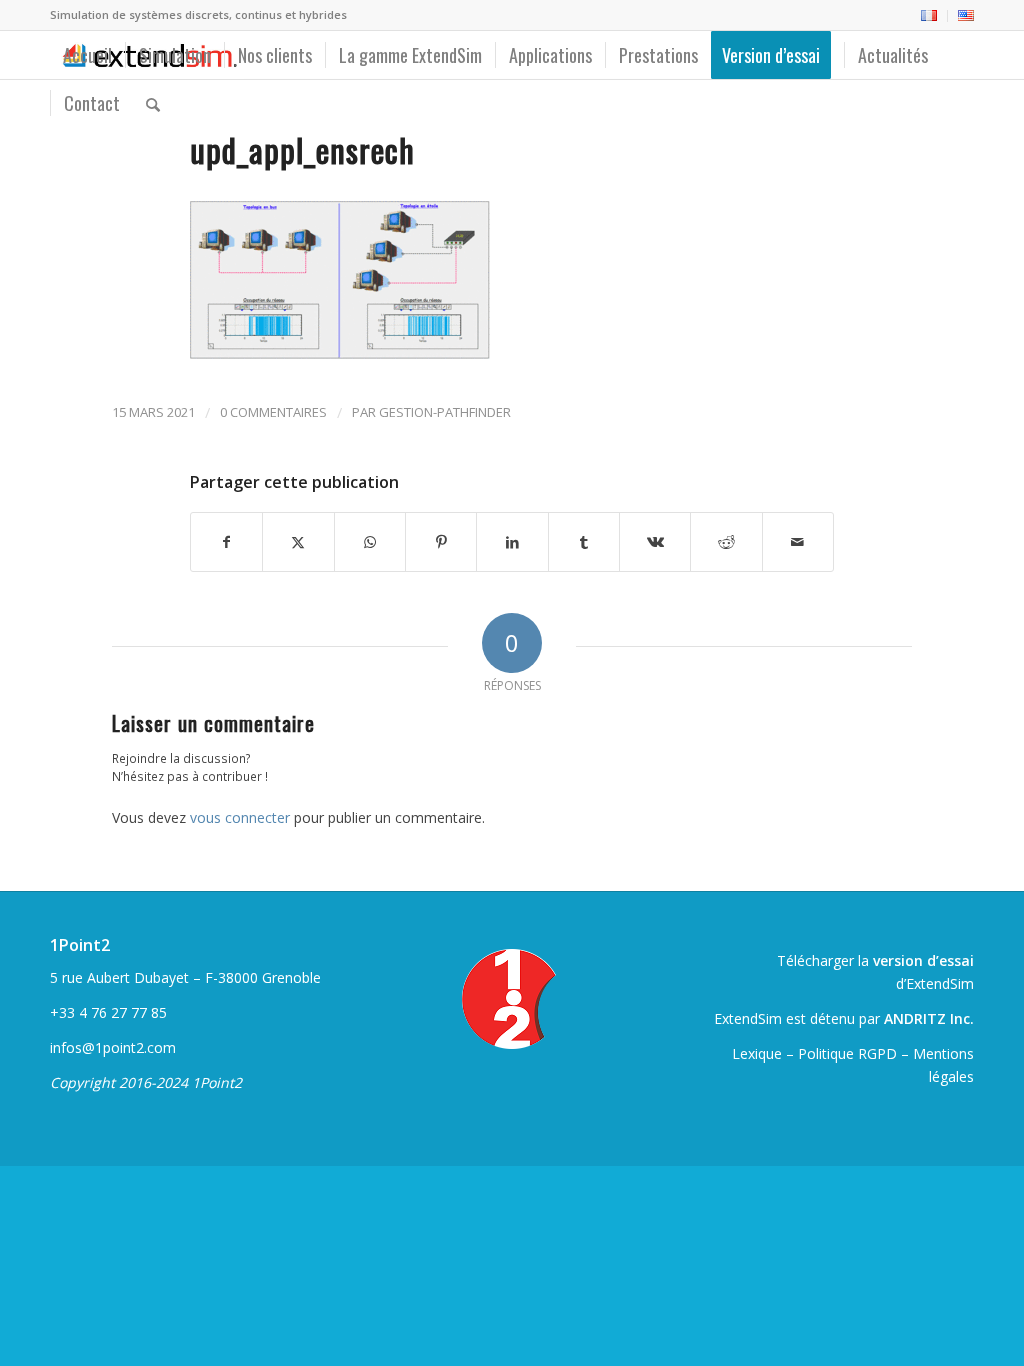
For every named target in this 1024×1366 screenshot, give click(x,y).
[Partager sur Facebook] (226, 542)
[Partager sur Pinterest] (441, 542)
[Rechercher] (153, 103)
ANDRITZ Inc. (929, 1018)
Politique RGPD (847, 1053)
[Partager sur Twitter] (298, 542)
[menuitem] (929, 16)
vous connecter (240, 817)
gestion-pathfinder (445, 412)
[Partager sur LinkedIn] (512, 542)
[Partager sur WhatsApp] (370, 542)
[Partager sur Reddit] (726, 542)
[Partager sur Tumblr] (584, 542)
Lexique (757, 1053)
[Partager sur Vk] (655, 542)
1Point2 (80, 945)
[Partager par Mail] (798, 542)
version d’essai (923, 960)
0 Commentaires (273, 412)
